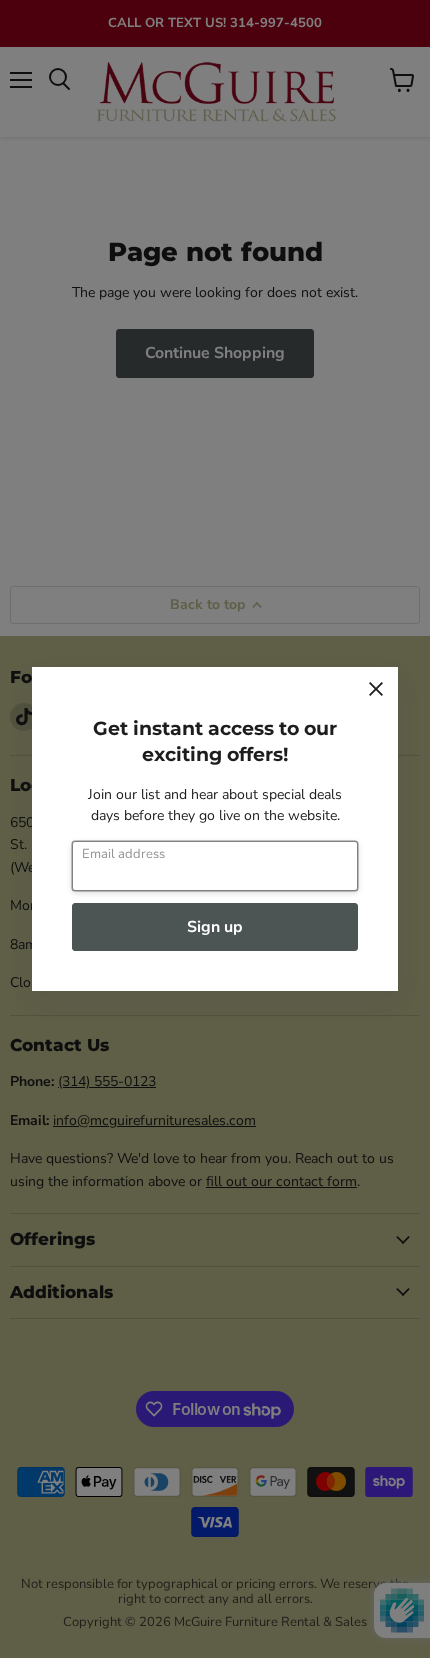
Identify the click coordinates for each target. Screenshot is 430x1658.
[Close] (376, 689)
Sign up (215, 927)
